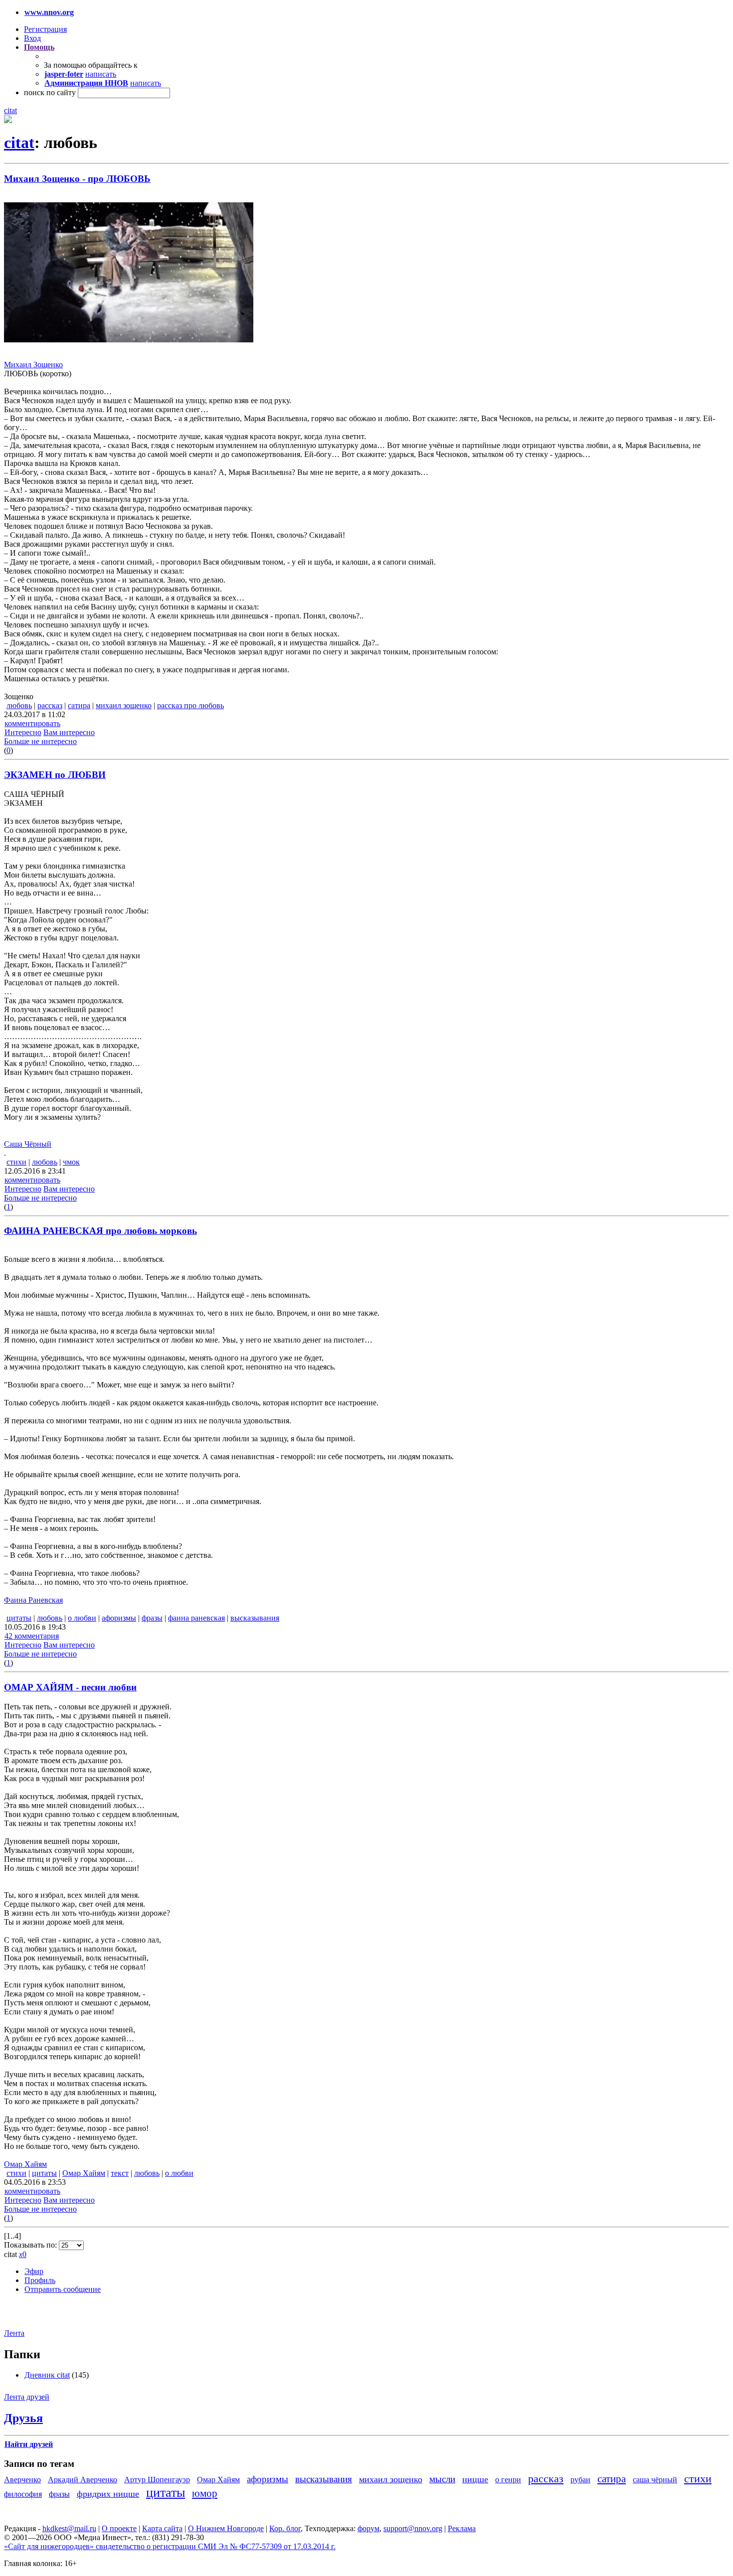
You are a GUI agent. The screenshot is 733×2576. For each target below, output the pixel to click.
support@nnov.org (413, 2528)
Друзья (23, 2418)
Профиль (40, 2280)
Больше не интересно (40, 741)
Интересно (23, 732)
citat (10, 110)
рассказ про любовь (190, 705)
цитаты (19, 1618)
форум (368, 2528)
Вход (32, 38)
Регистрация (45, 29)
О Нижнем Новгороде (226, 2528)
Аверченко (22, 2480)
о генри (508, 2480)
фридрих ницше (108, 2494)
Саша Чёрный (28, 1144)
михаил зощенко (124, 705)
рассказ (50, 705)
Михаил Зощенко (33, 365)
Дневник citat (47, 2375)
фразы (152, 1618)
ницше (475, 2479)
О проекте (119, 2528)
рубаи (580, 2480)
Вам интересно (69, 732)
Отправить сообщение (63, 2289)
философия (23, 2494)
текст (120, 2173)
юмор (205, 2493)
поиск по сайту (50, 92)
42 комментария (32, 1636)
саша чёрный (655, 2480)
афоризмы (119, 1618)
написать (101, 74)
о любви (82, 1618)
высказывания (255, 1618)
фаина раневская (196, 1618)
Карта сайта (162, 2528)
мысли (442, 2479)
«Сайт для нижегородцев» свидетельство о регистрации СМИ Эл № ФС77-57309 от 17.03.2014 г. (170, 2546)
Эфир (34, 2271)
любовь (19, 705)
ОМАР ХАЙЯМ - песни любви (70, 1687)
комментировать (32, 723)
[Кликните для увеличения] (8, 120)
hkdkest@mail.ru (69, 2528)
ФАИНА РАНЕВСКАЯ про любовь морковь (100, 1231)
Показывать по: (31, 2245)
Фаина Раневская (33, 1600)
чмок (71, 1162)
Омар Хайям (25, 2164)
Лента (14, 2333)
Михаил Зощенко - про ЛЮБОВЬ (77, 179)
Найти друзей (29, 2444)
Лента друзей (27, 2397)
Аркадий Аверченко (83, 2480)
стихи (16, 1162)
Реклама (462, 2528)
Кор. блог (285, 2528)
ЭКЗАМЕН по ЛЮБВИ (55, 775)
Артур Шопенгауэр (157, 2480)
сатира (79, 705)
